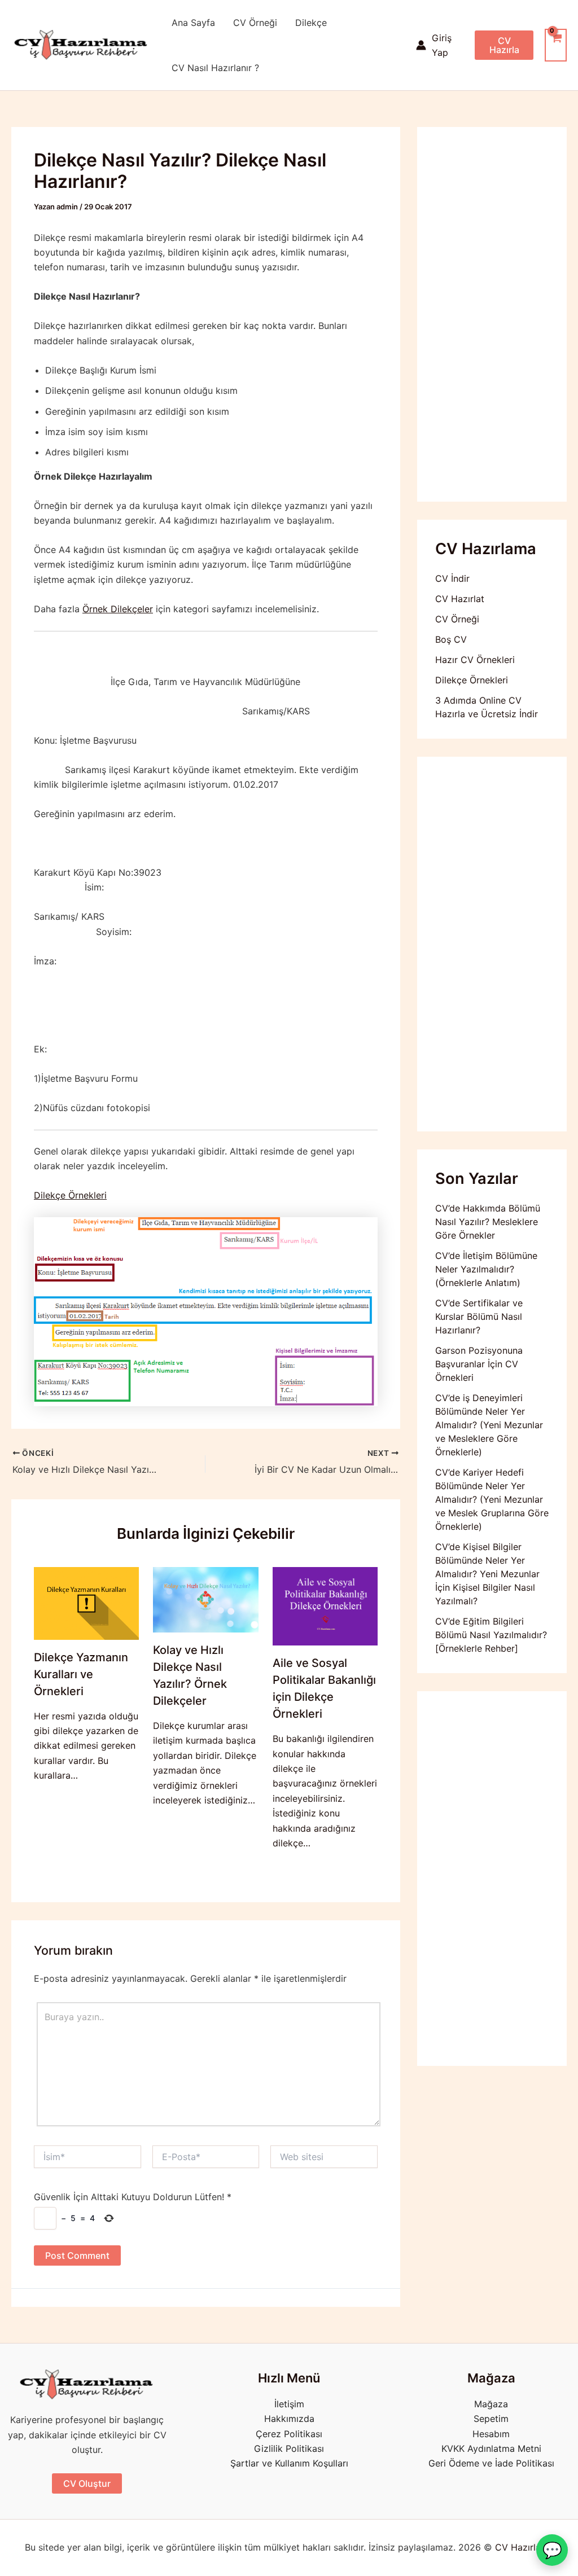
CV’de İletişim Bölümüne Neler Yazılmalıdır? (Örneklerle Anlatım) (486, 1269)
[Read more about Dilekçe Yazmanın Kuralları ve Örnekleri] (86, 1602)
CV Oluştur (87, 2483)
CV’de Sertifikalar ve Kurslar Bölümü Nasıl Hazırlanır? (479, 1316)
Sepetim (491, 2419)
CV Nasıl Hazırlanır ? (215, 68)
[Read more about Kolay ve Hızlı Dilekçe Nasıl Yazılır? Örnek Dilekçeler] (205, 1599)
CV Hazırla (504, 45)
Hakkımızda (289, 2419)
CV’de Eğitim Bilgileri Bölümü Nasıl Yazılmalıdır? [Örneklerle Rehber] (491, 1635)
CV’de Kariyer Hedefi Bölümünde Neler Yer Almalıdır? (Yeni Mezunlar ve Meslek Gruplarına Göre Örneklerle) (492, 1499)
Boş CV (451, 639)
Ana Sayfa (193, 23)
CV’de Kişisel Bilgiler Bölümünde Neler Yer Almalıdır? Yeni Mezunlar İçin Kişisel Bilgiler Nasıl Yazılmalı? (487, 1574)
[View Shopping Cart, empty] (556, 45)
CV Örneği (255, 23)
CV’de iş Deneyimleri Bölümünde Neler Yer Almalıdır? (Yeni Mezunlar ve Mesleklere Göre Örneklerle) (489, 1425)
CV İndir (452, 578)
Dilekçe (311, 23)
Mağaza (491, 2404)
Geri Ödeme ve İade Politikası (491, 2463)
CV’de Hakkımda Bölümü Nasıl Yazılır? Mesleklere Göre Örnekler (488, 1222)
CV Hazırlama (524, 2547)
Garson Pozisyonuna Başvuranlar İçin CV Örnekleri (479, 1364)
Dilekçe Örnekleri (70, 1195)
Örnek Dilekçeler (118, 609)
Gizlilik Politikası (289, 2448)
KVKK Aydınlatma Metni (491, 2448)
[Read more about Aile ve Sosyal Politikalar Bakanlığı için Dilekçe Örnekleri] (325, 1605)
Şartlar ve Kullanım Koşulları (289, 2463)
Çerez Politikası (289, 2434)
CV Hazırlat (460, 599)
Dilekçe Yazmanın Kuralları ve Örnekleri (81, 1674)
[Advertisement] (492, 314)
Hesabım (491, 2434)
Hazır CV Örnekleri (475, 660)
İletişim (289, 2404)
